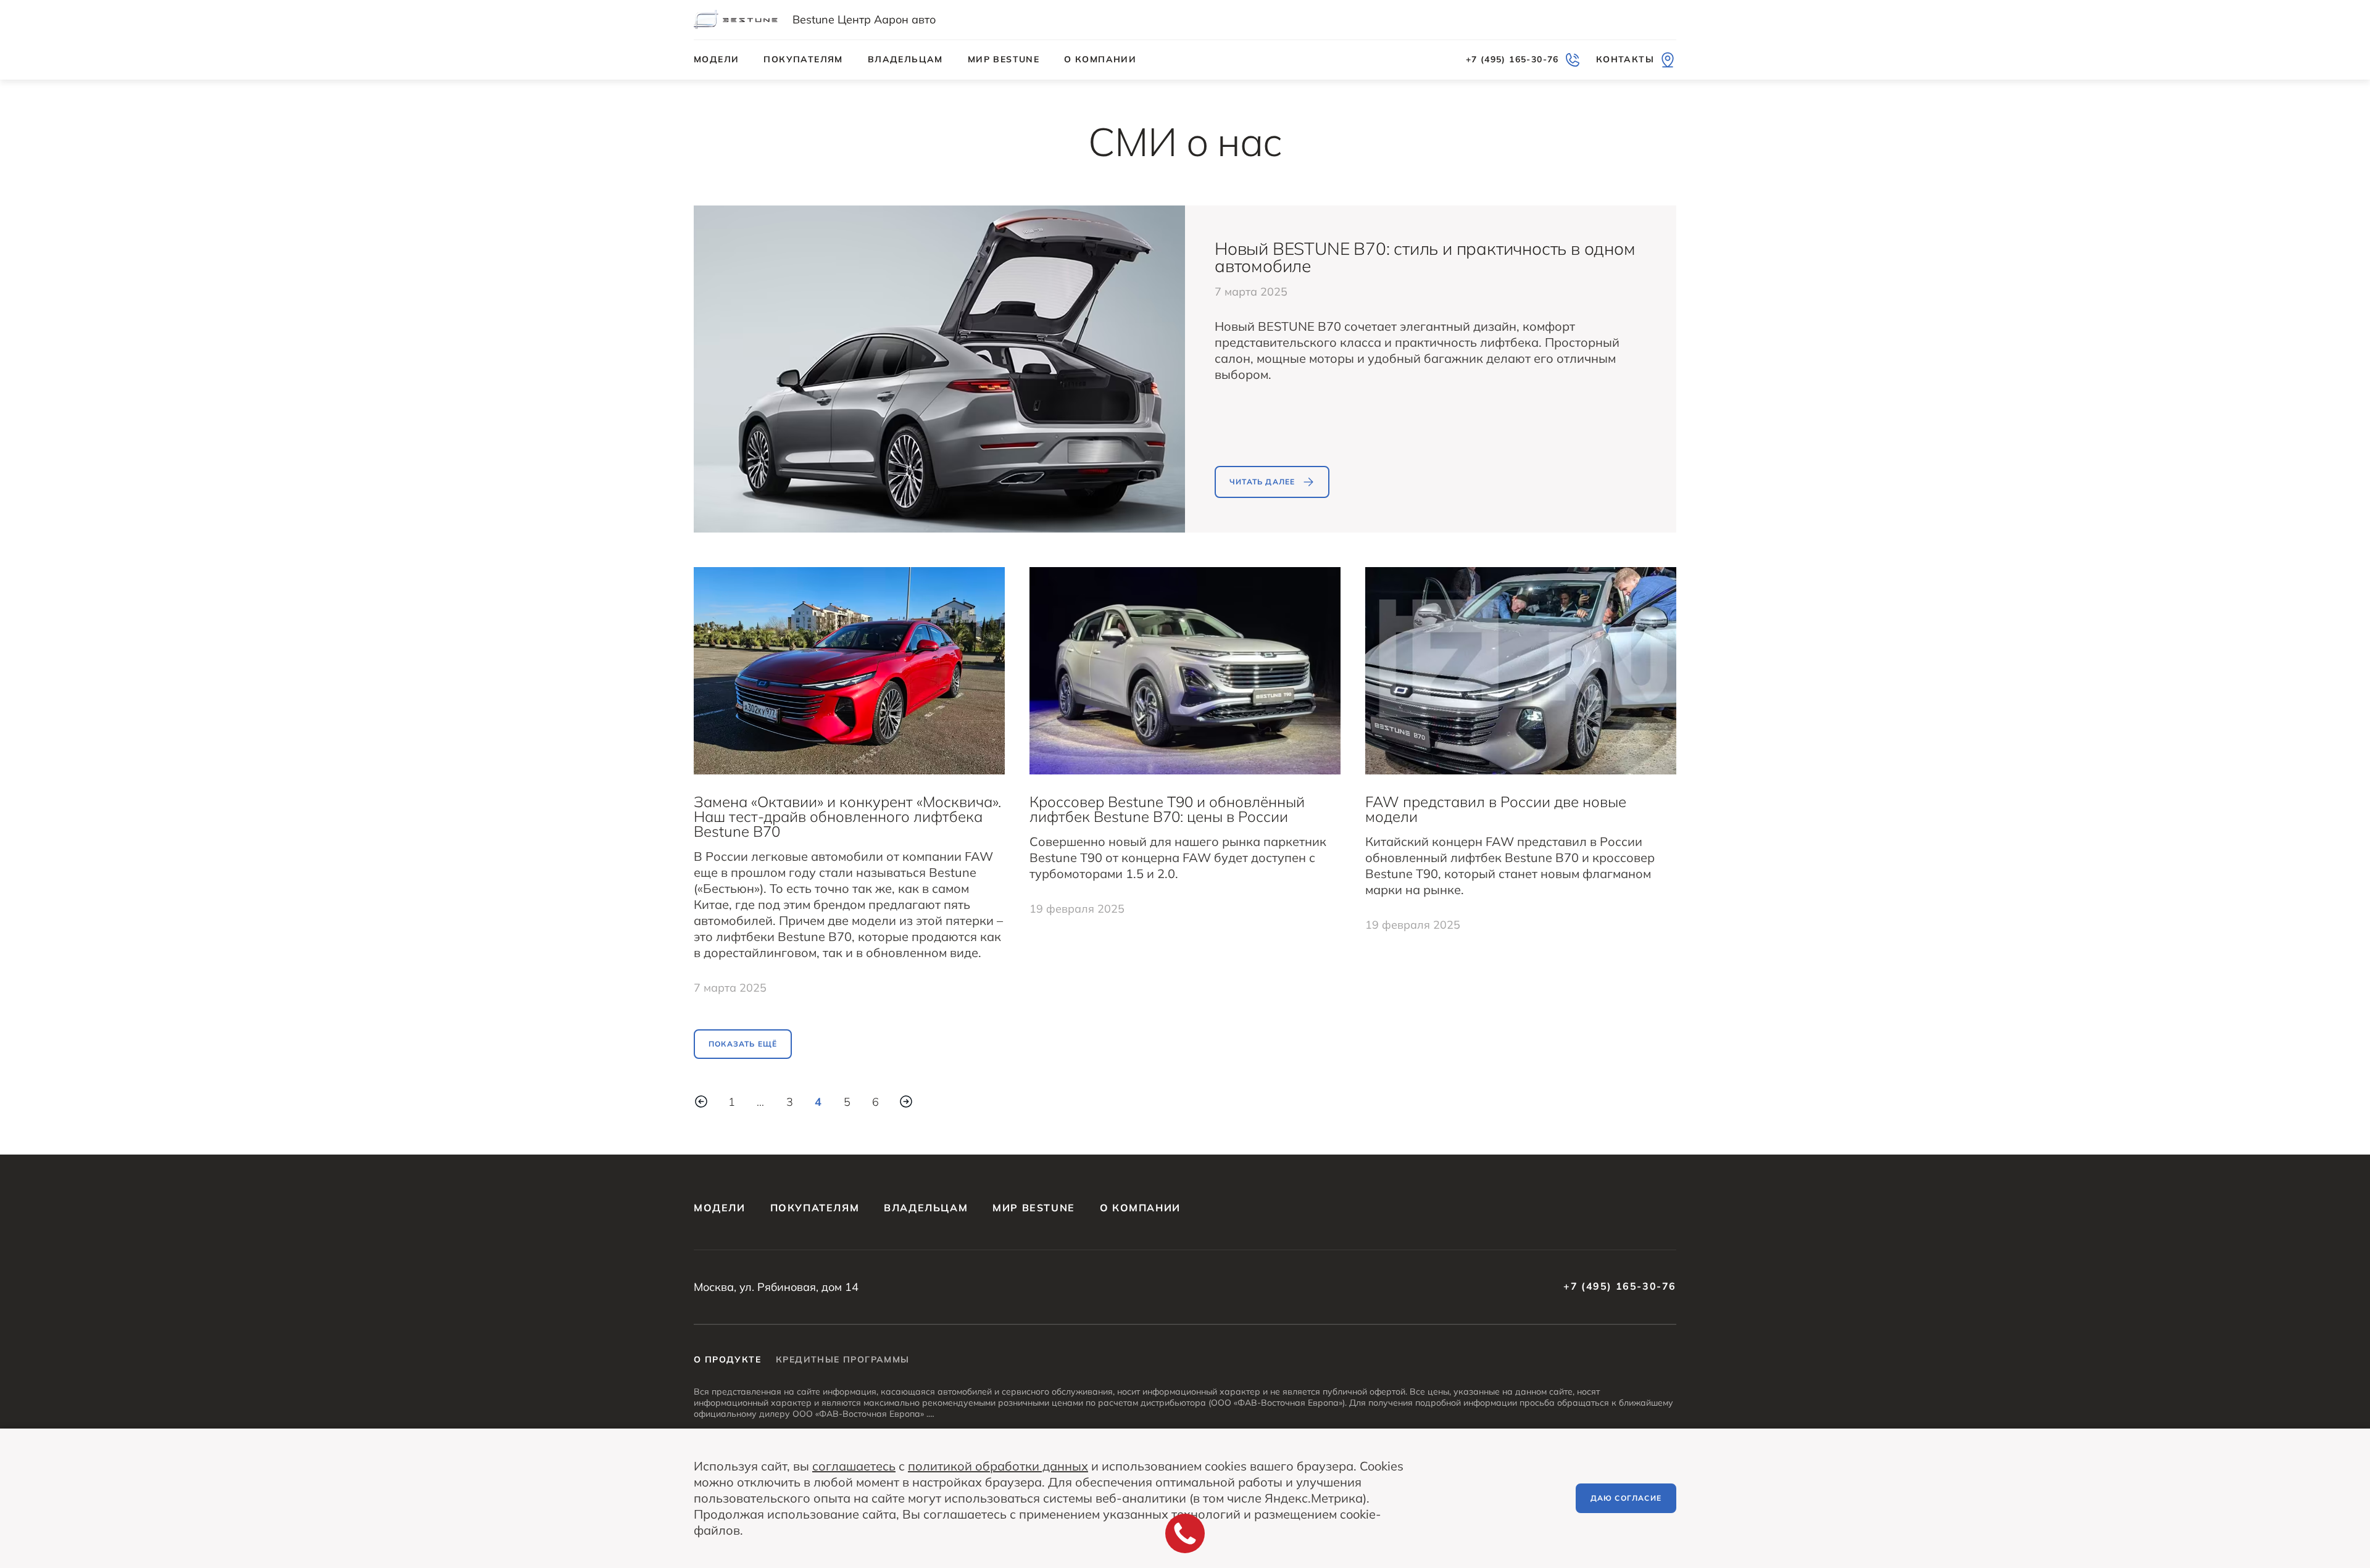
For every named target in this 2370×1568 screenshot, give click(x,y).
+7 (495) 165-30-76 (1620, 1286)
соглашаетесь (854, 1466)
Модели (716, 59)
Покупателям (803, 59)
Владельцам (905, 59)
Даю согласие (1626, 1498)
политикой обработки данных (998, 1466)
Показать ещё (743, 1044)
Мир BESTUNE (1004, 59)
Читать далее (1262, 482)
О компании (1100, 59)
